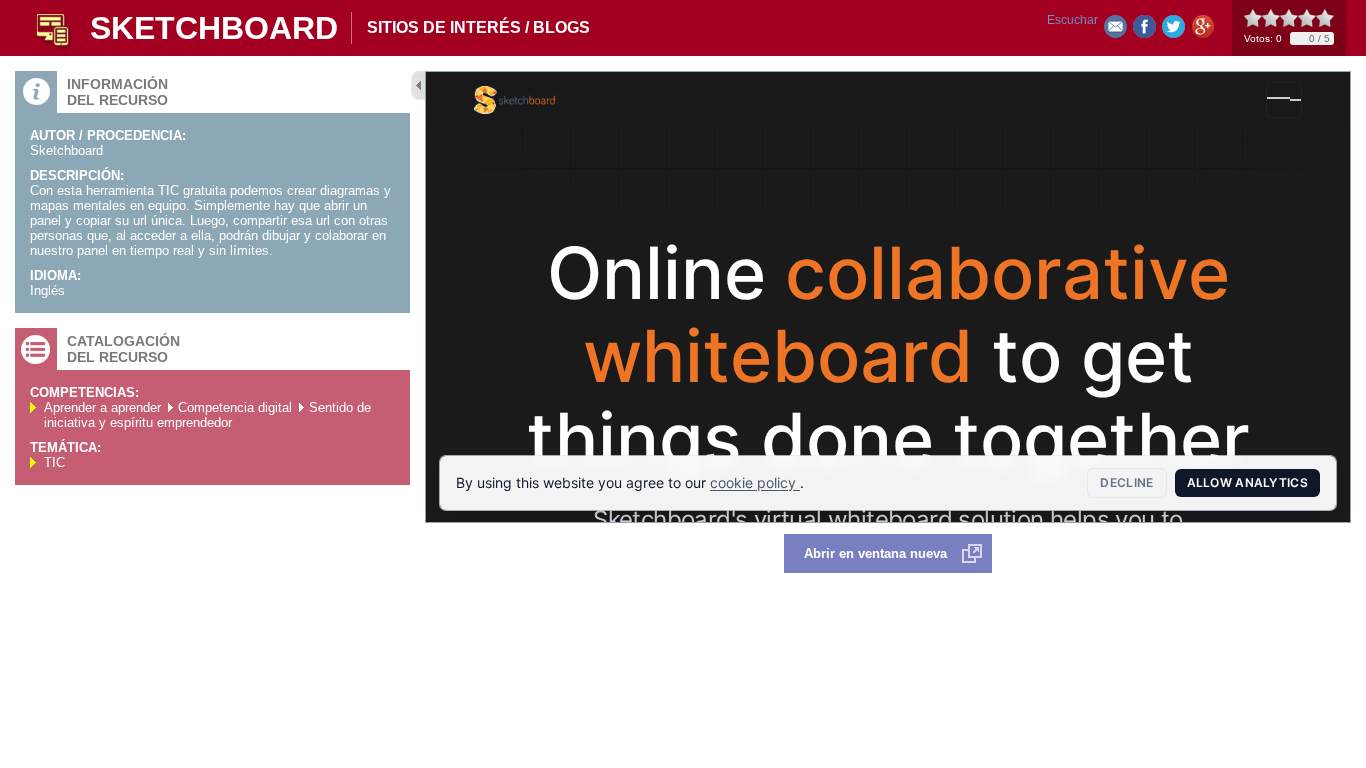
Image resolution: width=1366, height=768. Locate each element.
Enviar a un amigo (1115, 30)
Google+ (1202, 30)
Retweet (1173, 30)
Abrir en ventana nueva (875, 553)
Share (1144, 30)
